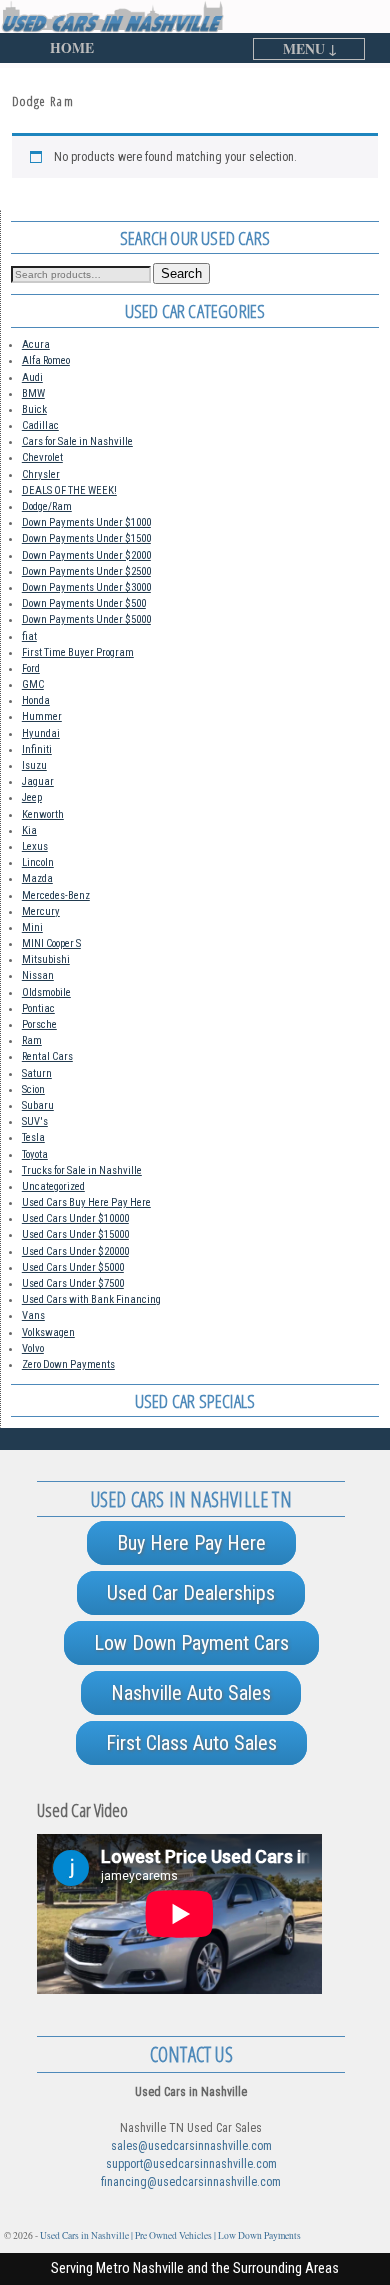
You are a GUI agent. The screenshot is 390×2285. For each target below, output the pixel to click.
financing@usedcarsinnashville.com (191, 2182)
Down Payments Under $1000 (86, 522)
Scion (33, 1089)
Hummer (42, 716)
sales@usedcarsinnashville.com (191, 2146)
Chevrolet (42, 457)
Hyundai (41, 733)
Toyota (35, 1154)
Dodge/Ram (47, 506)
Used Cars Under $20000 (75, 1251)
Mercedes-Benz (56, 895)
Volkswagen (48, 1332)
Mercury (41, 911)
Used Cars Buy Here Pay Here (86, 1202)
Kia (29, 830)
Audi (32, 377)
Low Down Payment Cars (191, 1643)
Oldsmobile (46, 992)
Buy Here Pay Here (191, 1543)
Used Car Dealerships (191, 1593)
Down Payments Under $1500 (86, 538)
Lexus (35, 846)
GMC (33, 684)
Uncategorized (53, 1186)
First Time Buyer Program (78, 652)
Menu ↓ (310, 49)
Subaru (38, 1105)
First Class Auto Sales (191, 1743)
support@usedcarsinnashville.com (191, 2164)
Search (181, 273)
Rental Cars (47, 1056)
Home (72, 48)
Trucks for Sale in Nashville (82, 1170)
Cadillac (40, 425)
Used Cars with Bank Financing (91, 1299)
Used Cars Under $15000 (75, 1234)
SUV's (35, 1121)
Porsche (39, 1024)
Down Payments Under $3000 (86, 587)
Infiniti (37, 749)
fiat (29, 636)
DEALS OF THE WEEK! (69, 490)
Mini (32, 927)
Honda (36, 700)
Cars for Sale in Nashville (77, 441)
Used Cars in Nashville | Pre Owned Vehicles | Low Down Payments (170, 2235)
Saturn (37, 1073)
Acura (36, 344)
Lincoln (38, 862)
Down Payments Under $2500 (86, 571)
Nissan (38, 975)
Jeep (32, 797)
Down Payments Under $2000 (86, 555)
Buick (34, 409)
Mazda (37, 878)
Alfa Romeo (46, 360)
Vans (33, 1315)
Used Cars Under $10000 (75, 1218)
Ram (32, 1040)
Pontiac (38, 1008)
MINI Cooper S (51, 943)
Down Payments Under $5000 (86, 619)
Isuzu (34, 765)
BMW (33, 393)
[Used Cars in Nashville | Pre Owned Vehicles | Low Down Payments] (195, 16)
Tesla (33, 1137)
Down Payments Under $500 (84, 603)
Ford (31, 668)
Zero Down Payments (68, 1364)
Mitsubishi (46, 959)
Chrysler (41, 474)
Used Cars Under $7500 (73, 1283)
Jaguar (38, 781)
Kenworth (43, 814)
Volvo (33, 1348)
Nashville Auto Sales (191, 1693)
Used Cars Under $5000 (73, 1267)
